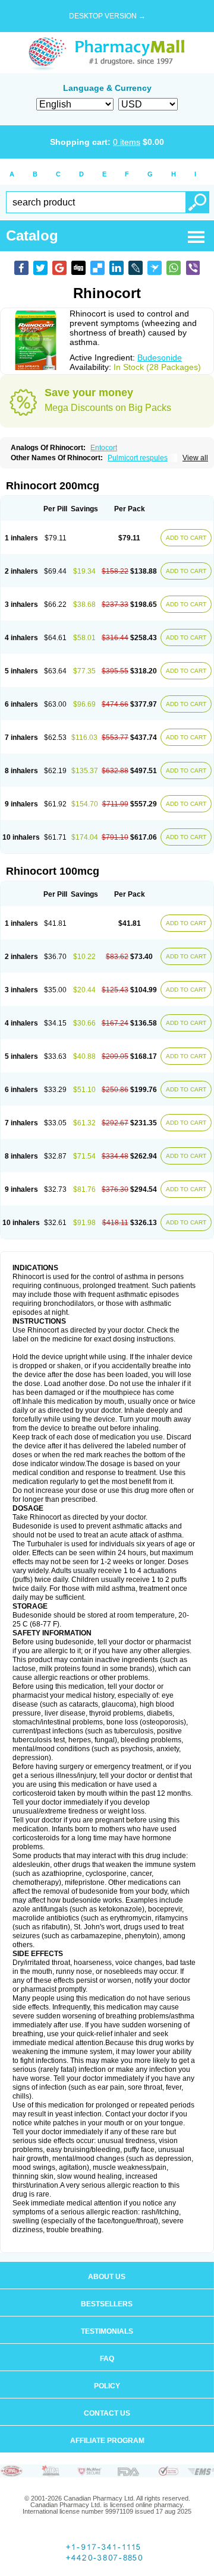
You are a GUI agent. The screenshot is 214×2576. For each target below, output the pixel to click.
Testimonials (107, 2331)
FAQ (107, 2359)
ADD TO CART (186, 538)
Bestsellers (107, 2304)
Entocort (104, 448)
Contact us (107, 2413)
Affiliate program (107, 2441)
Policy (107, 2386)
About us (107, 2277)
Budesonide (160, 357)
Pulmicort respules (138, 458)
